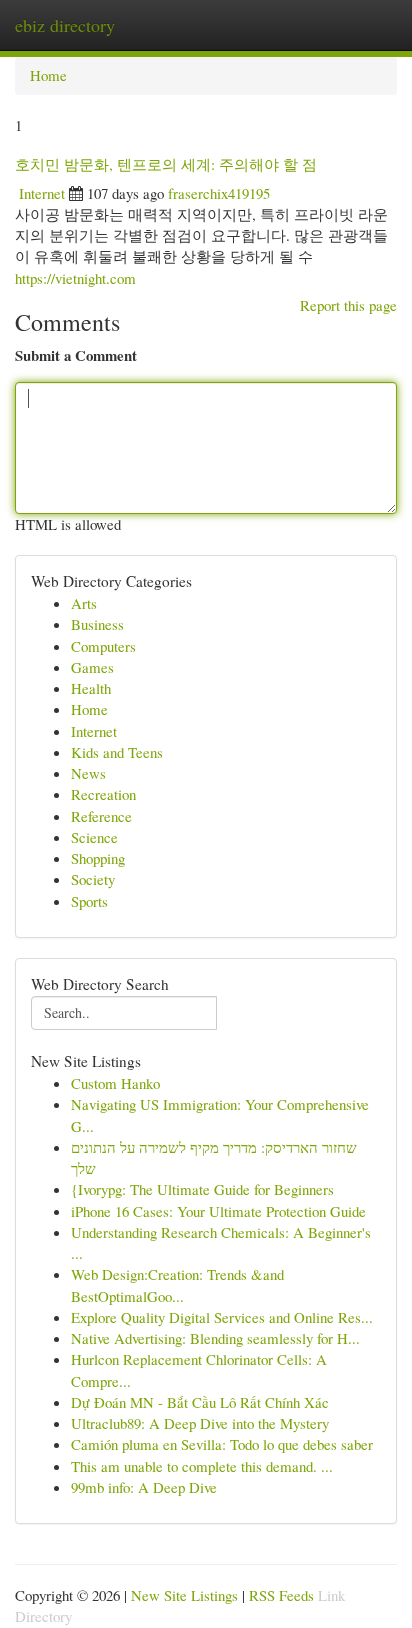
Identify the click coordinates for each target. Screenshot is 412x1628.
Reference (101, 816)
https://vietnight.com (75, 278)
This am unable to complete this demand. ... (202, 1466)
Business (97, 624)
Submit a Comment (76, 355)
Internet (42, 193)
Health (91, 688)
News (88, 773)
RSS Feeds (281, 1595)
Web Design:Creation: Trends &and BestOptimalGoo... (177, 1284)
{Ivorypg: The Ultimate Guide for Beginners (202, 1189)
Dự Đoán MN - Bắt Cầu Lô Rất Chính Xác (200, 1402)
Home (48, 75)
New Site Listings (184, 1595)
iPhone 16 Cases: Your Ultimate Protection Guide (218, 1211)
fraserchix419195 (219, 193)
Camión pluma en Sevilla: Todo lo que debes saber (222, 1444)
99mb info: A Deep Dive (144, 1487)
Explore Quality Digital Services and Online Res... (222, 1317)
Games (92, 667)
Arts (84, 603)
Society (93, 879)
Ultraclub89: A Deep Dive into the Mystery (200, 1423)
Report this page (348, 305)
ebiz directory (65, 25)
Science (94, 837)
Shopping (98, 858)
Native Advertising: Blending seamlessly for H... (215, 1338)
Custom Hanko (115, 1083)
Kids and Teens (117, 752)
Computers (103, 646)
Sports (89, 901)
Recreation (103, 794)
